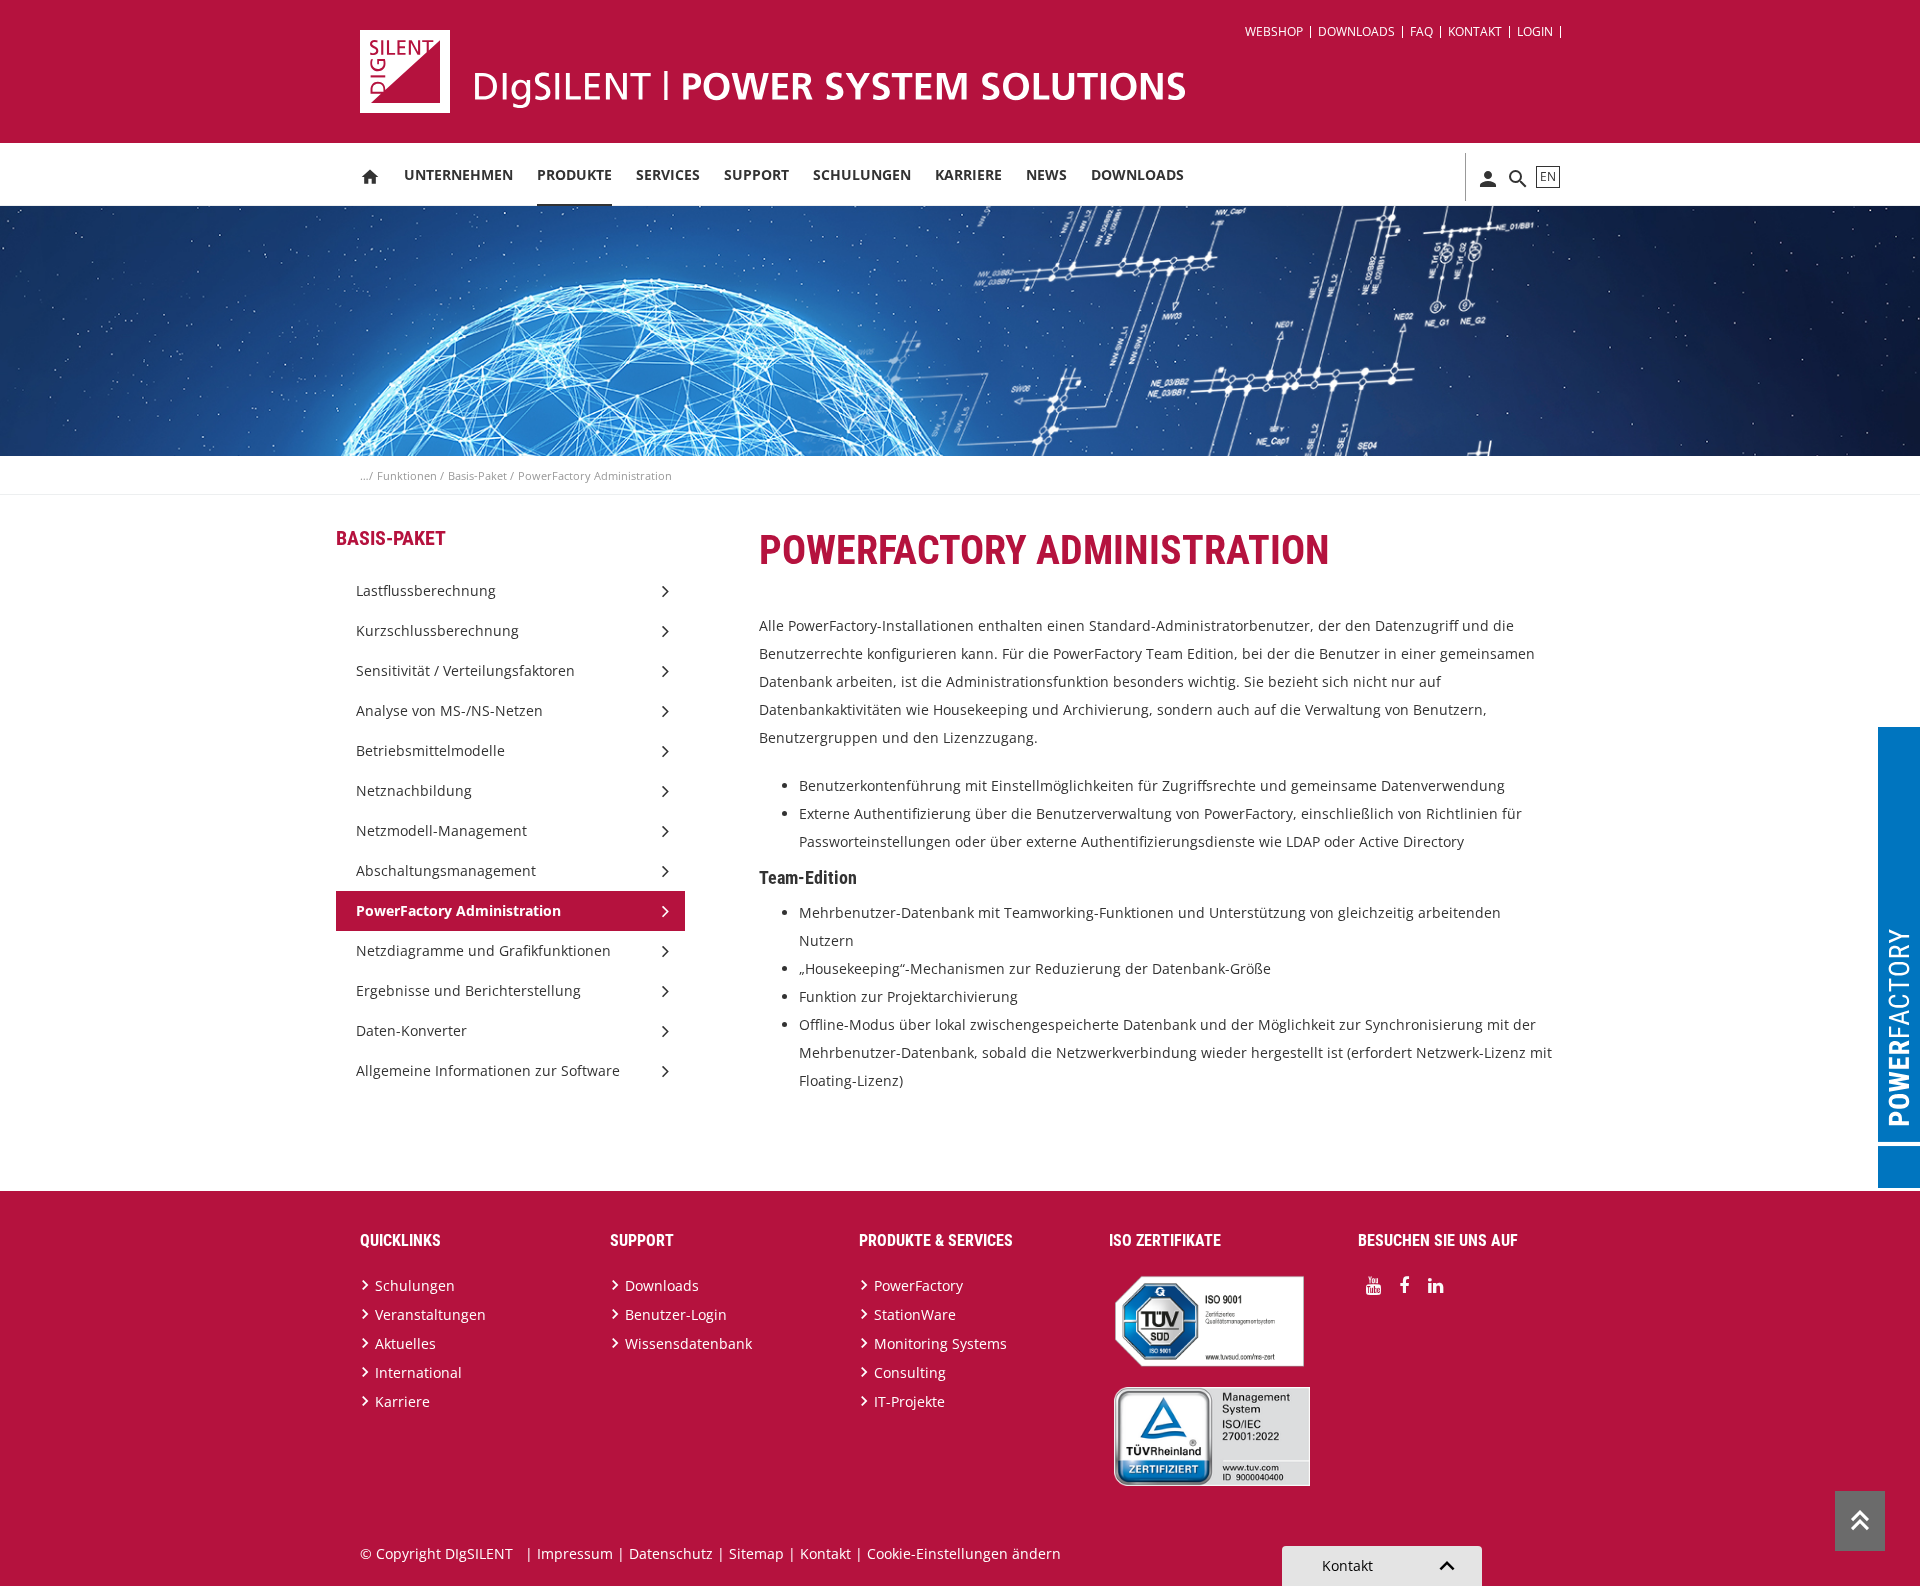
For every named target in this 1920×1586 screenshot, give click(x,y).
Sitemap (756, 1553)
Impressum (575, 1553)
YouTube (1373, 1286)
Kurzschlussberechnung (437, 630)
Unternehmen (458, 174)
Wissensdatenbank (688, 1343)
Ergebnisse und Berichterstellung (468, 990)
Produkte (574, 174)
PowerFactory (918, 1285)
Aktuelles (405, 1343)
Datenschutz (671, 1553)
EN (1548, 176)
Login (1535, 31)
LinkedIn (1435, 1286)
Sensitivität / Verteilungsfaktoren (465, 670)
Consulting (910, 1372)
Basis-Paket (479, 475)
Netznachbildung (414, 790)
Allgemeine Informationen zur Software (488, 1070)
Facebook (1404, 1286)
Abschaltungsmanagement (446, 870)
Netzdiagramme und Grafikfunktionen (483, 950)
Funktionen (408, 475)
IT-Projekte (909, 1401)
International (418, 1372)
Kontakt (1475, 31)
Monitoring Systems (940, 1343)
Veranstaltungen (430, 1314)
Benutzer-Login (676, 1314)
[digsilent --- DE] (972, 71)
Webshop (1274, 31)
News (1046, 174)
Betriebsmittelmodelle (430, 750)
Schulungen (862, 174)
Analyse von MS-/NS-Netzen (449, 710)
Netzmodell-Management (441, 830)
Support (756, 174)
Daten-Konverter (411, 1030)
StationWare (915, 1314)
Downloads (1356, 31)
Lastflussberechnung (426, 590)
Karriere (968, 174)
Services (668, 174)
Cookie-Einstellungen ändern (964, 1553)
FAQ (1421, 31)
